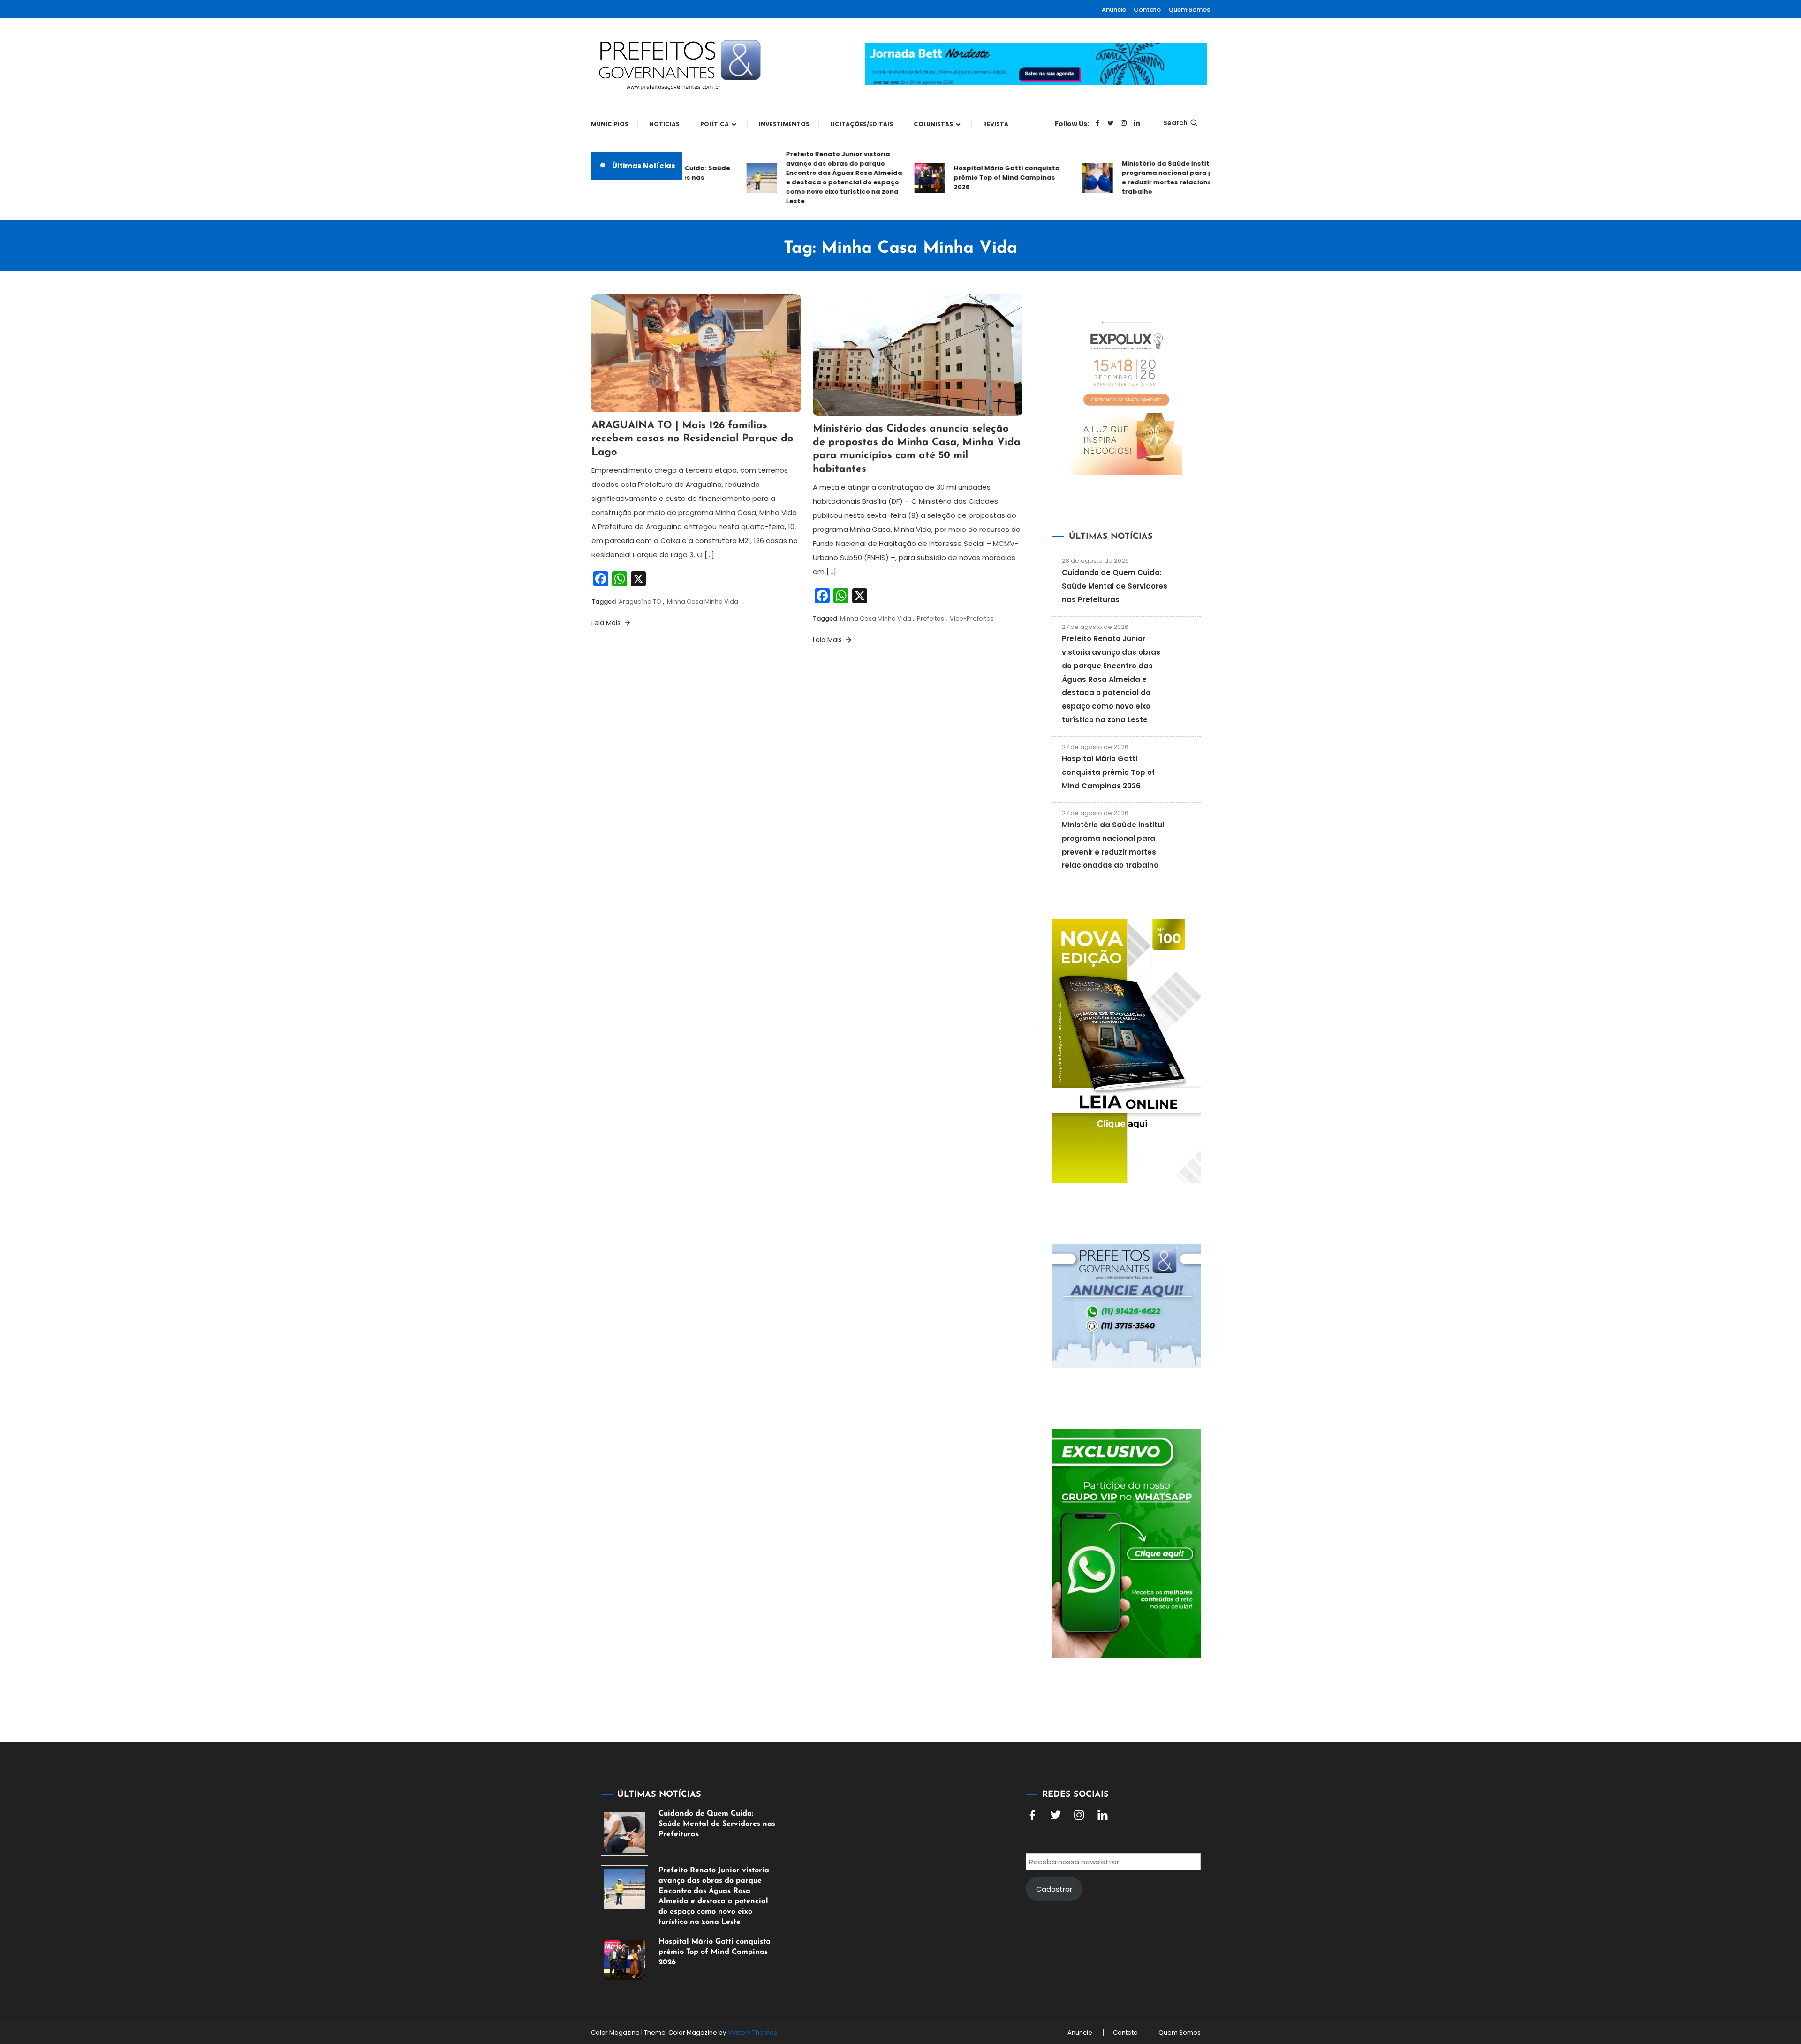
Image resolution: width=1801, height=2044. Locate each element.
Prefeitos (931, 618)
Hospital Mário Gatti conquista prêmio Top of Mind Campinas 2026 (961, 178)
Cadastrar (1054, 1889)
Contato (1147, 10)
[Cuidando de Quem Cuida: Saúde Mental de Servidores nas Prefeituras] (624, 1832)
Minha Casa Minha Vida (703, 602)
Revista (996, 124)
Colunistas (933, 124)
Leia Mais (607, 623)
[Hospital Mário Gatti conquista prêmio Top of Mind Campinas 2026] (624, 1960)
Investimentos (784, 124)
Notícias (664, 124)
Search (1175, 123)
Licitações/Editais (862, 124)
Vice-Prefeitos (972, 618)
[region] (1679, 1965)
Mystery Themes (752, 2033)
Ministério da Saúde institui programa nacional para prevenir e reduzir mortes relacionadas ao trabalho (1134, 178)
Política (715, 124)
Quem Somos (1189, 10)
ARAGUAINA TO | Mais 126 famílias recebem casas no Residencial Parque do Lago (692, 439)
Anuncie (1114, 10)
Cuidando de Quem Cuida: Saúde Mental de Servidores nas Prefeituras (1115, 586)
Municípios (610, 124)
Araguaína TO (640, 602)
